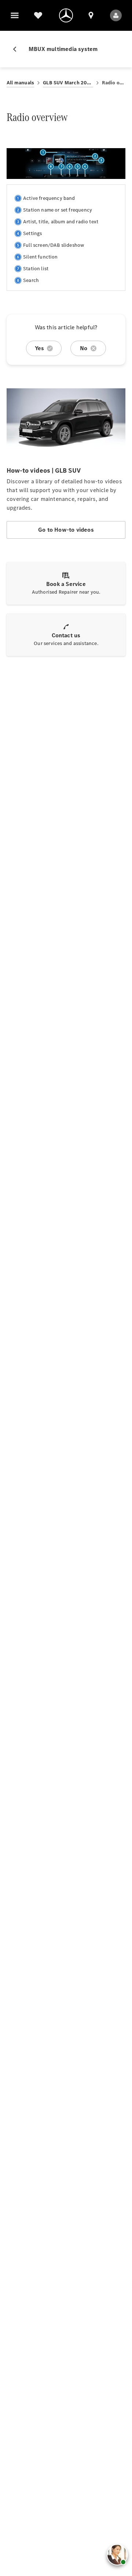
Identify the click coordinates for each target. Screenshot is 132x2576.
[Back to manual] (18, 49)
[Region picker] (91, 15)
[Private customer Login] (116, 15)
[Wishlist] (38, 15)
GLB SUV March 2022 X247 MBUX (68, 83)
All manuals (20, 83)
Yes (40, 348)
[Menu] (15, 15)
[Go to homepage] (66, 15)
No (84, 348)
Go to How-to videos (66, 530)
